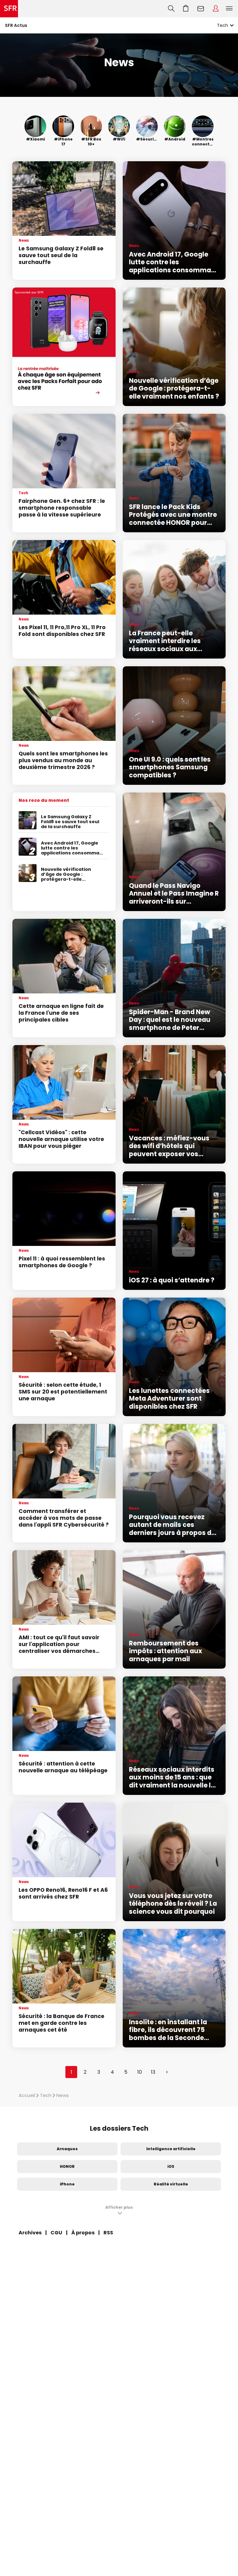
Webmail (201, 9)
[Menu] (231, 9)
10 (140, 2072)
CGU (56, 2233)
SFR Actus (16, 25)
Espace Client (216, 9)
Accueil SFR (9, 9)
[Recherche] (171, 9)
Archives (30, 2233)
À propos (83, 2233)
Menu (229, 9)
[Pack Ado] (64, 347)
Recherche (171, 9)
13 (153, 2072)
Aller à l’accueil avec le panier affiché (186, 9)
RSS (108, 2233)
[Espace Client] (216, 9)
